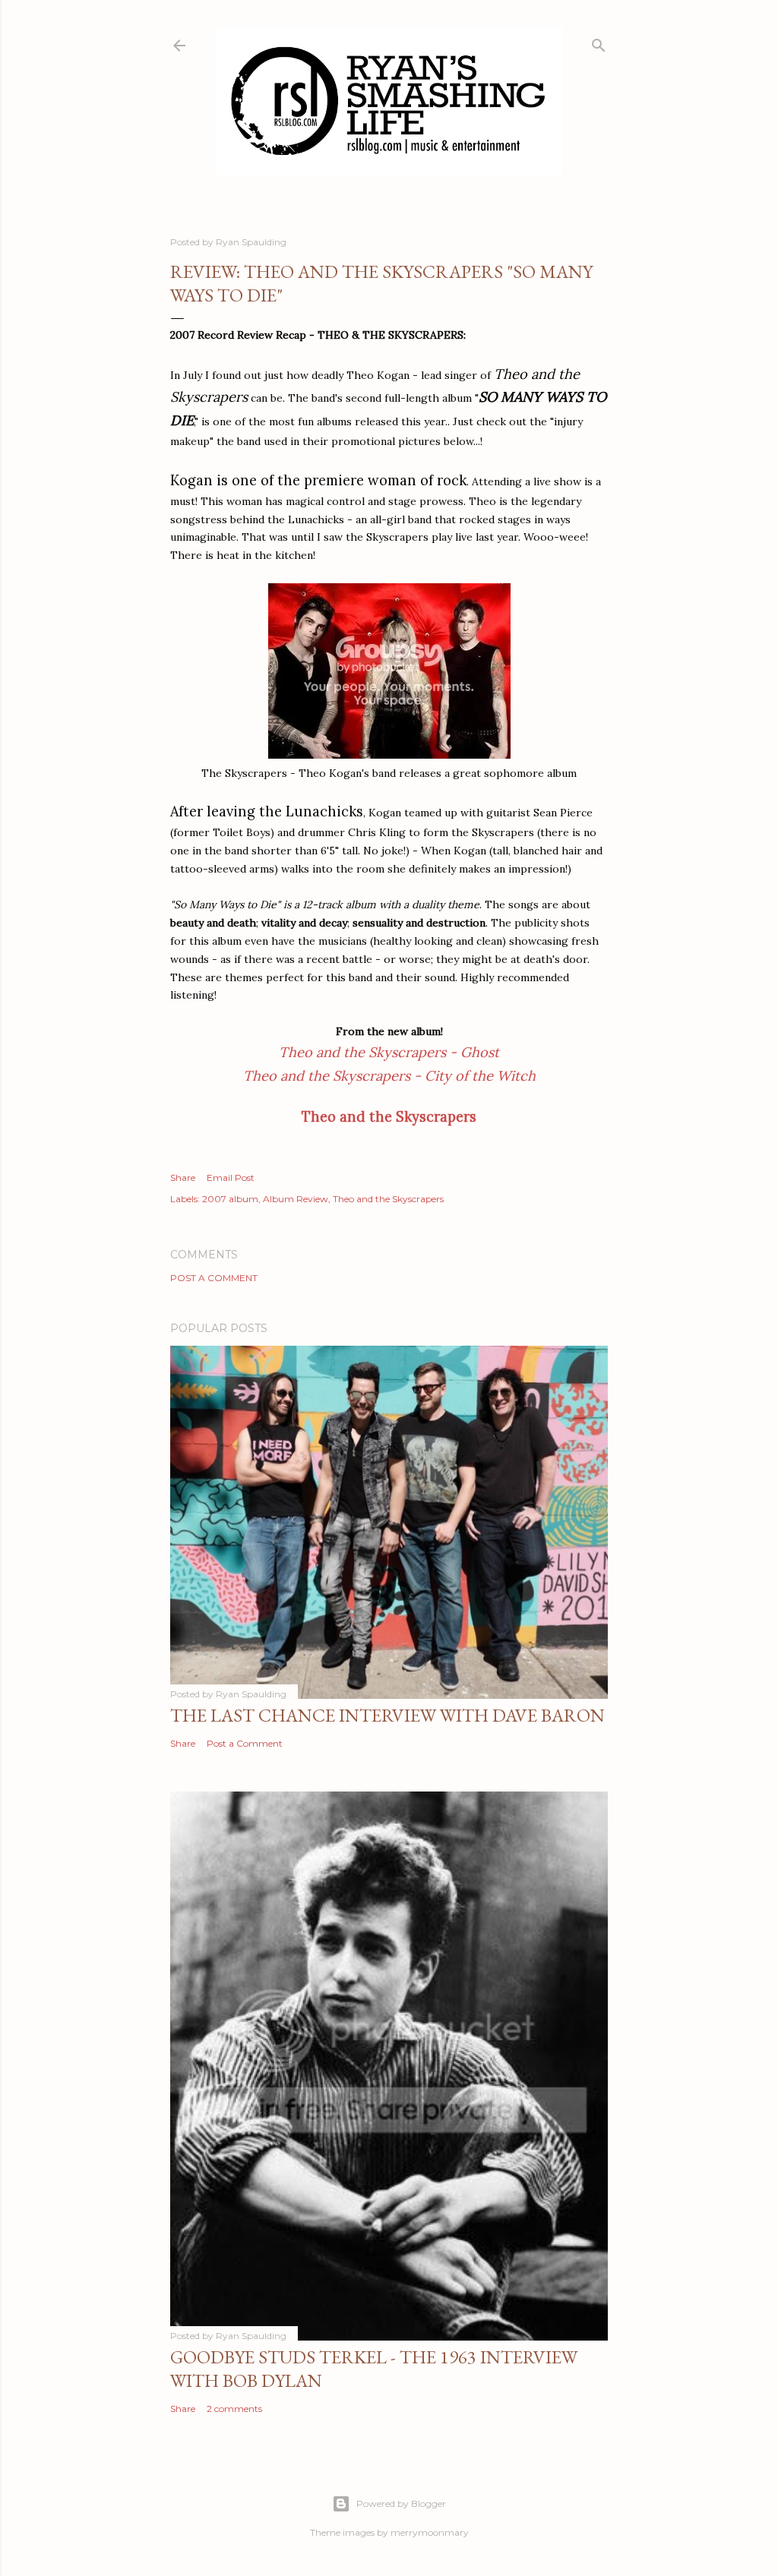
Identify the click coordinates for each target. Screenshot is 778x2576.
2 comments (234, 2409)
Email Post (231, 1178)
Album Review (296, 1199)
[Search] (599, 42)
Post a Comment (214, 1278)
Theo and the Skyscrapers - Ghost (389, 1052)
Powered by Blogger (401, 2503)
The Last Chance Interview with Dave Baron (387, 1715)
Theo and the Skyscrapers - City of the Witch (389, 1076)
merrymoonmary (430, 2532)
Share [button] (183, 1178)
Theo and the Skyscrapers (388, 1199)
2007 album (230, 1199)
